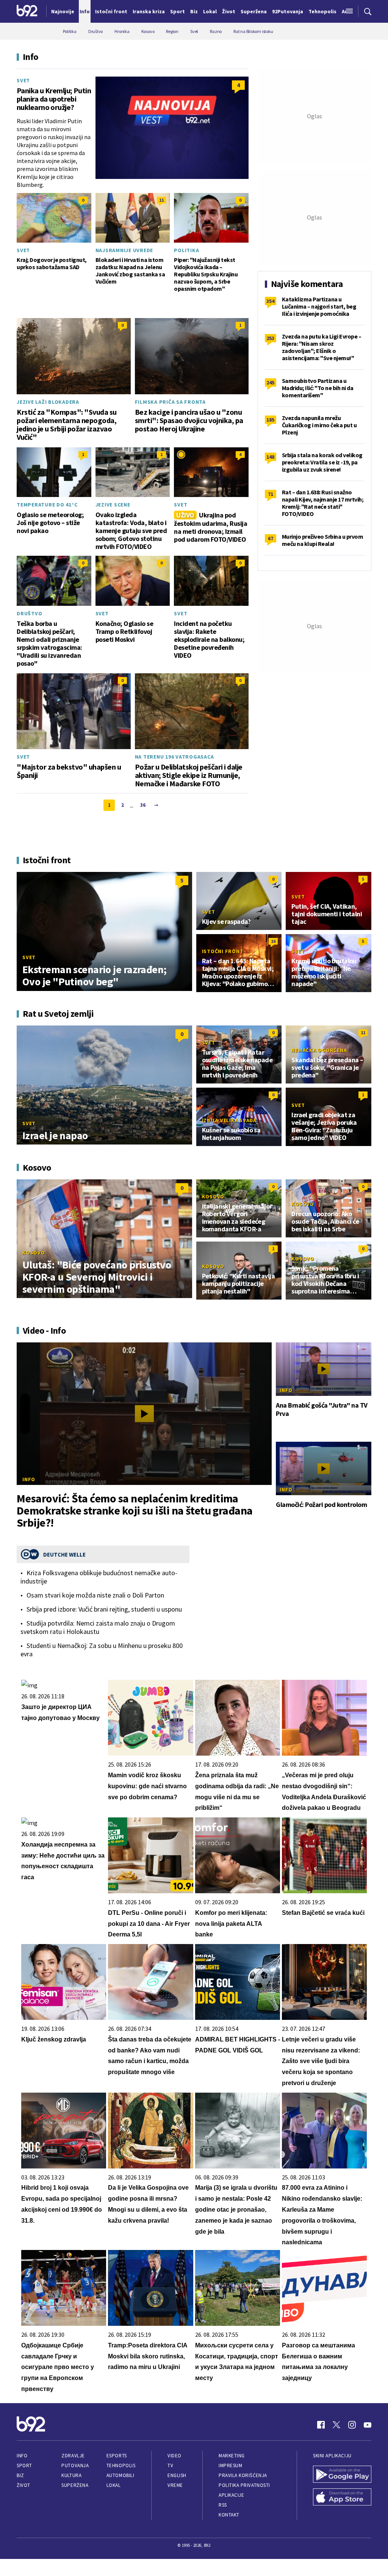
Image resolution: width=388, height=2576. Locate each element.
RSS (223, 2505)
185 (270, 420)
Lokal (114, 2485)
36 (143, 805)
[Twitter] (336, 2425)
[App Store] (342, 2498)
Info (29, 1479)
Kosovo (34, 1253)
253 (270, 338)
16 (273, 941)
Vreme (175, 2485)
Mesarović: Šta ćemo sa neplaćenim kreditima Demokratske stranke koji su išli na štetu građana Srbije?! (135, 1510)
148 (270, 457)
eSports (117, 2456)
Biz (20, 2475)
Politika (186, 250)
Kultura (71, 2475)
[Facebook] (321, 2425)
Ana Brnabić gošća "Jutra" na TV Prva (322, 1410)
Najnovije (63, 11)
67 (271, 538)
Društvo (29, 613)
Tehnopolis (121, 2465)
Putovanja (75, 2465)
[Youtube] (368, 2425)
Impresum (230, 2465)
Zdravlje (73, 2456)
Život (23, 2485)
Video (174, 2456)
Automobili (120, 2475)
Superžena (75, 2485)
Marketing (232, 2456)
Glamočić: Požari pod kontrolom (321, 1505)
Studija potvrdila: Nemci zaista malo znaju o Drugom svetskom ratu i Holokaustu (98, 1627)
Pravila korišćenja (243, 2475)
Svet (23, 80)
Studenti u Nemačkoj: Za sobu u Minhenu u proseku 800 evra (102, 1650)
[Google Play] (342, 2475)
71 (271, 494)
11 (161, 200)
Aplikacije (231, 2495)
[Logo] (27, 11)
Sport (24, 2465)
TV (170, 2465)
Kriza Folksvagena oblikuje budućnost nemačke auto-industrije (99, 1577)
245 (270, 383)
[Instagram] (352, 2425)
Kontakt (229, 2515)
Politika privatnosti (244, 2485)
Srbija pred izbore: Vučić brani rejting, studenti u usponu (104, 1609)
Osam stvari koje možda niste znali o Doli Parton (95, 1595)
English (177, 2475)
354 (270, 301)
